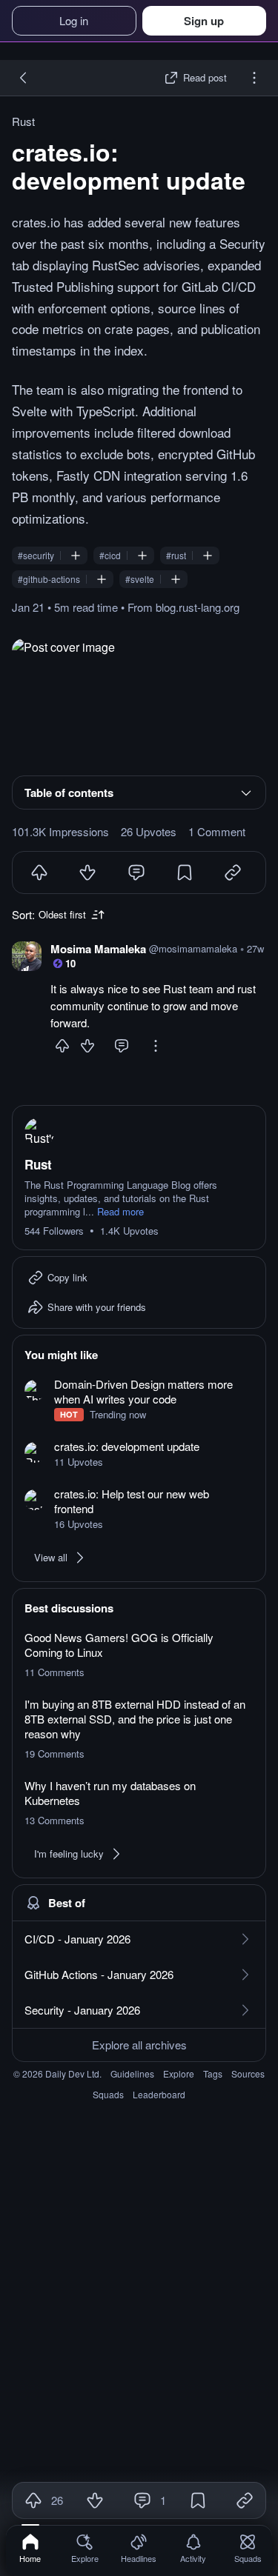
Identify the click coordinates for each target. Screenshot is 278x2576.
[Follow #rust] (208, 555)
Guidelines (132, 2073)
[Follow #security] (76, 555)
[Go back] (24, 78)
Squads (108, 2094)
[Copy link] (245, 2500)
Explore (179, 2073)
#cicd (110, 555)
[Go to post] (139, 701)
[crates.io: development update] (139, 1454)
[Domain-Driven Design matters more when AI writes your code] (139, 1399)
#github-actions (49, 579)
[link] (30, 2548)
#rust (176, 555)
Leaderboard (159, 2094)
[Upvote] (39, 872)
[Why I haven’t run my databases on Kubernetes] (139, 1803)
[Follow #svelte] (176, 579)
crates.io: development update (129, 166)
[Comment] (136, 872)
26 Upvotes (149, 832)
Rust (23, 121)
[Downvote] (87, 872)
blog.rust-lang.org (198, 607)
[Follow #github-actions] (102, 579)
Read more (120, 1212)
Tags (213, 2073)
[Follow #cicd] (142, 555)
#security (36, 555)
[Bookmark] (185, 872)
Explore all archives (139, 2045)
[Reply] (122, 1046)
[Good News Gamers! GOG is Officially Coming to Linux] (139, 1655)
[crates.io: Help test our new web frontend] (139, 1509)
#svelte (140, 579)
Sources (248, 2073)
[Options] (254, 78)
